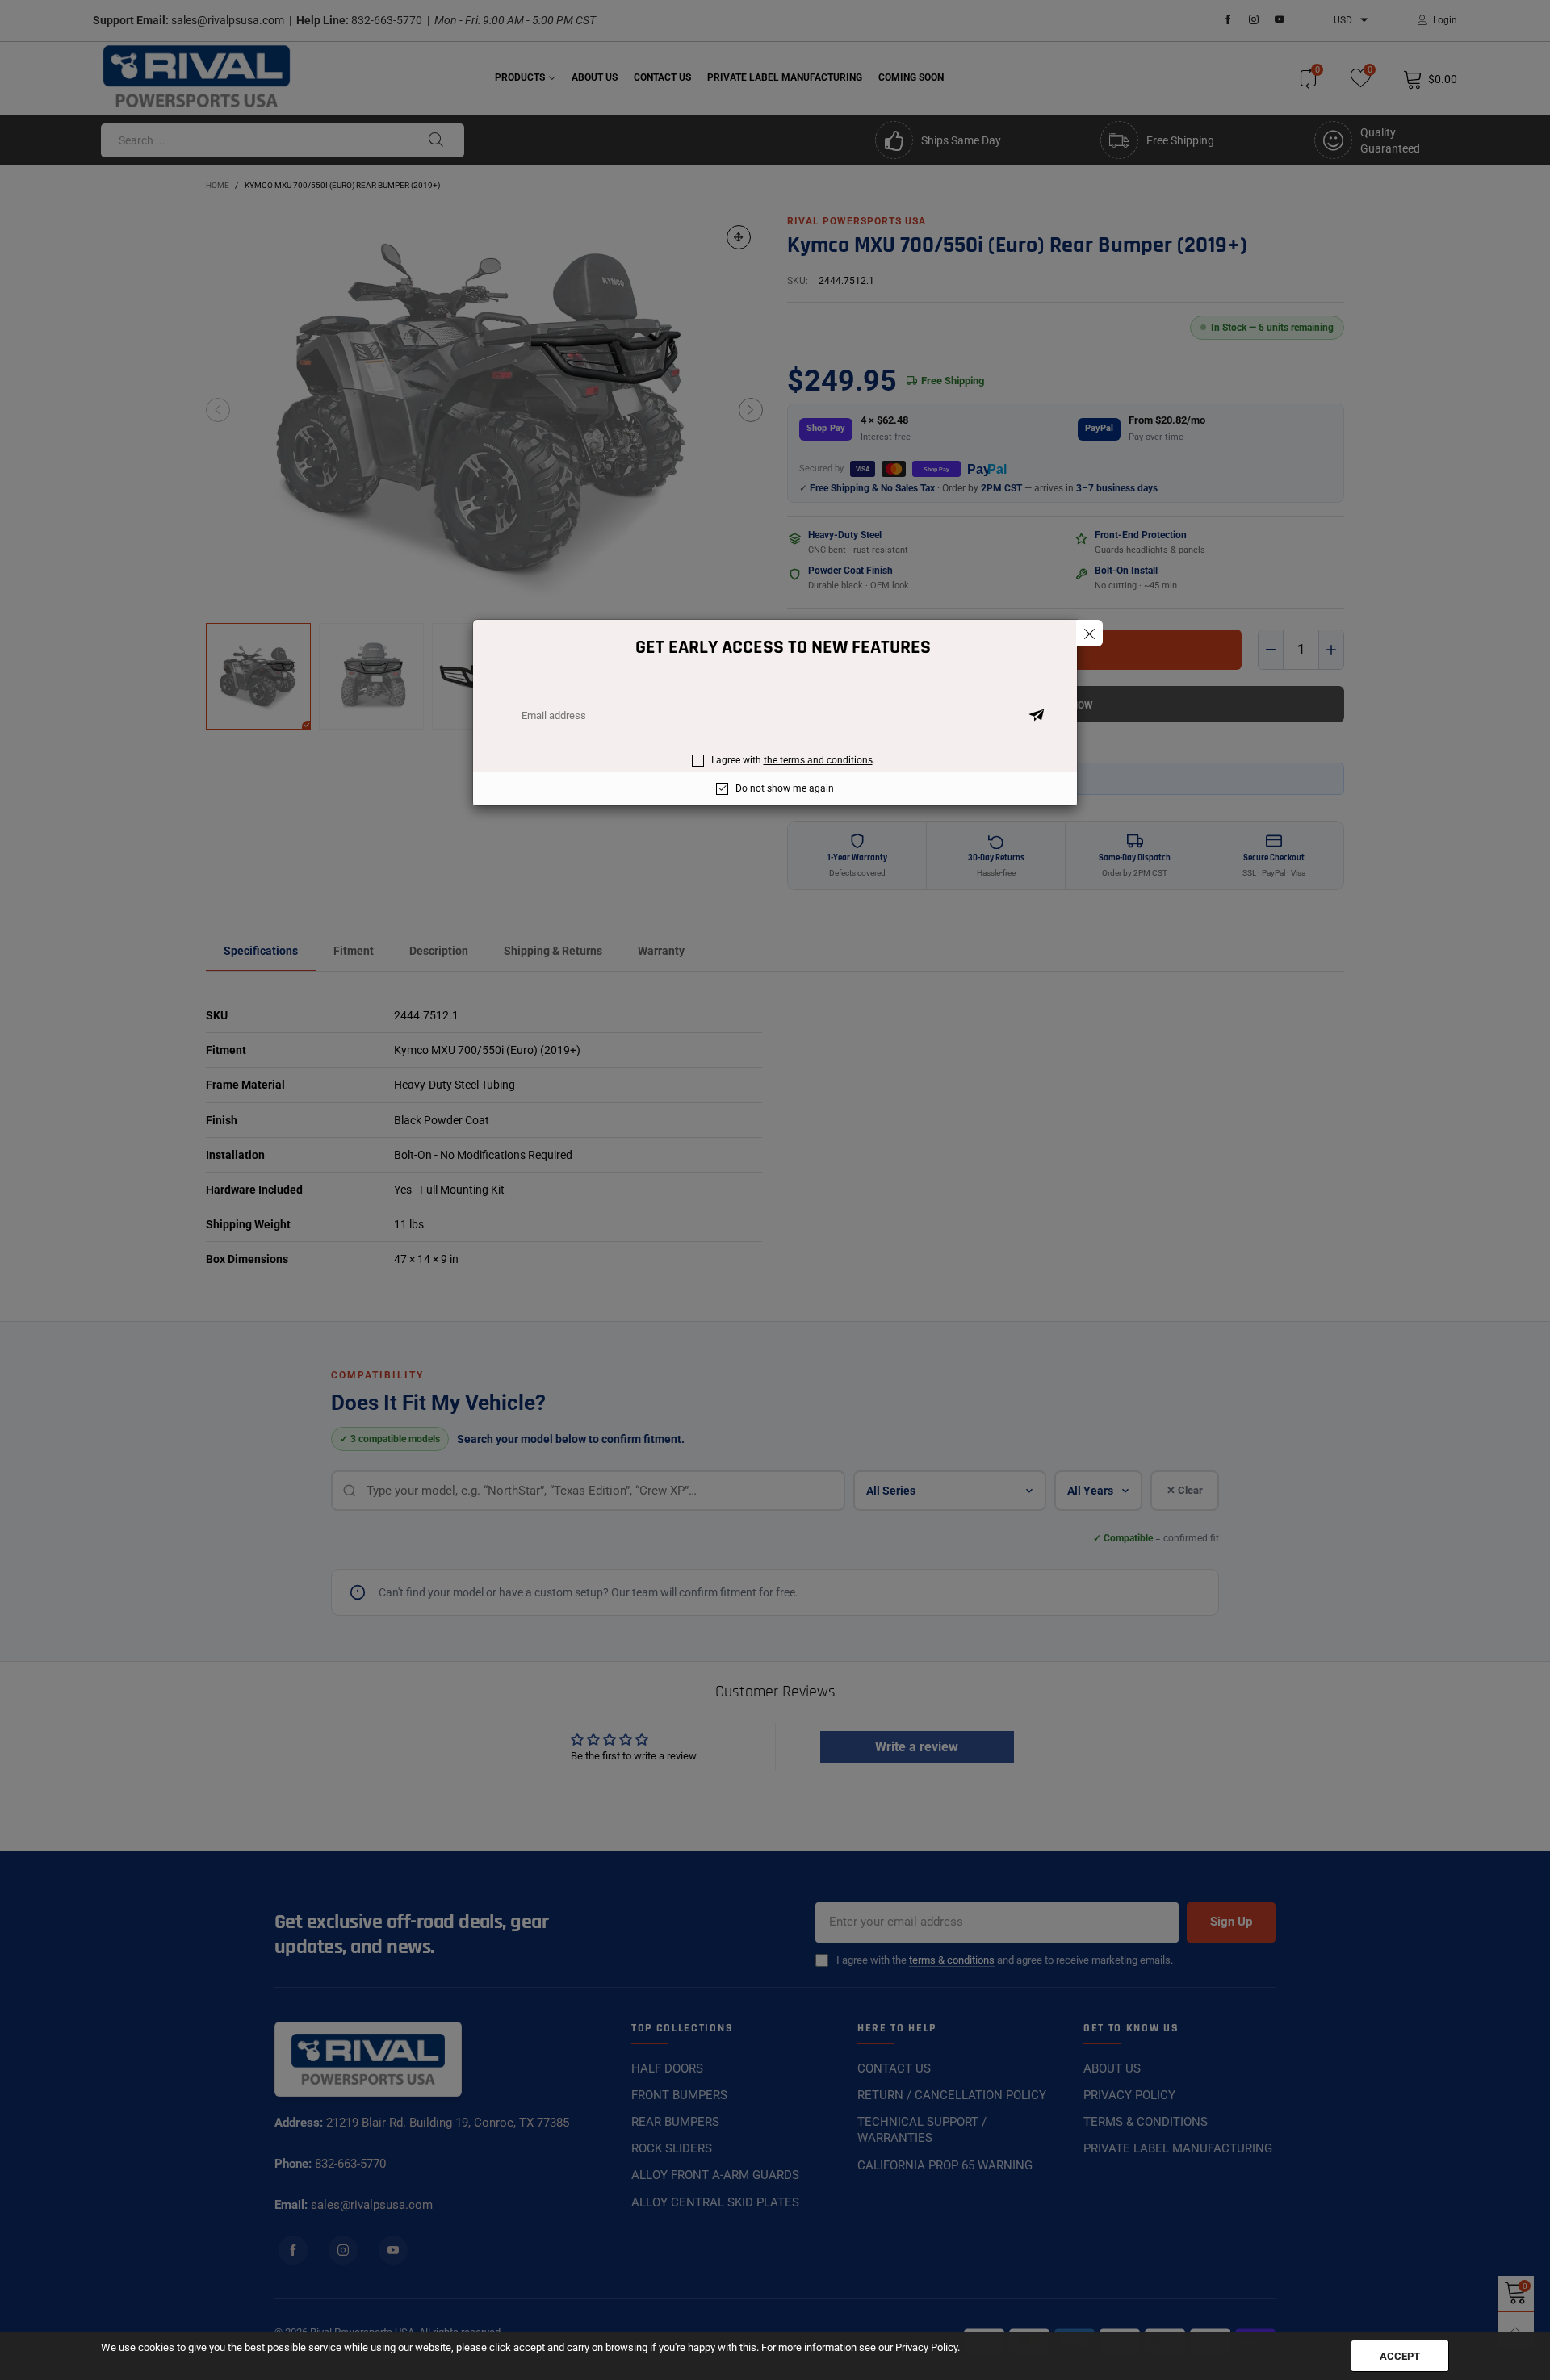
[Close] (1089, 633)
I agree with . (793, 760)
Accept (1400, 2356)
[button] (1037, 716)
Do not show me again (785, 788)
